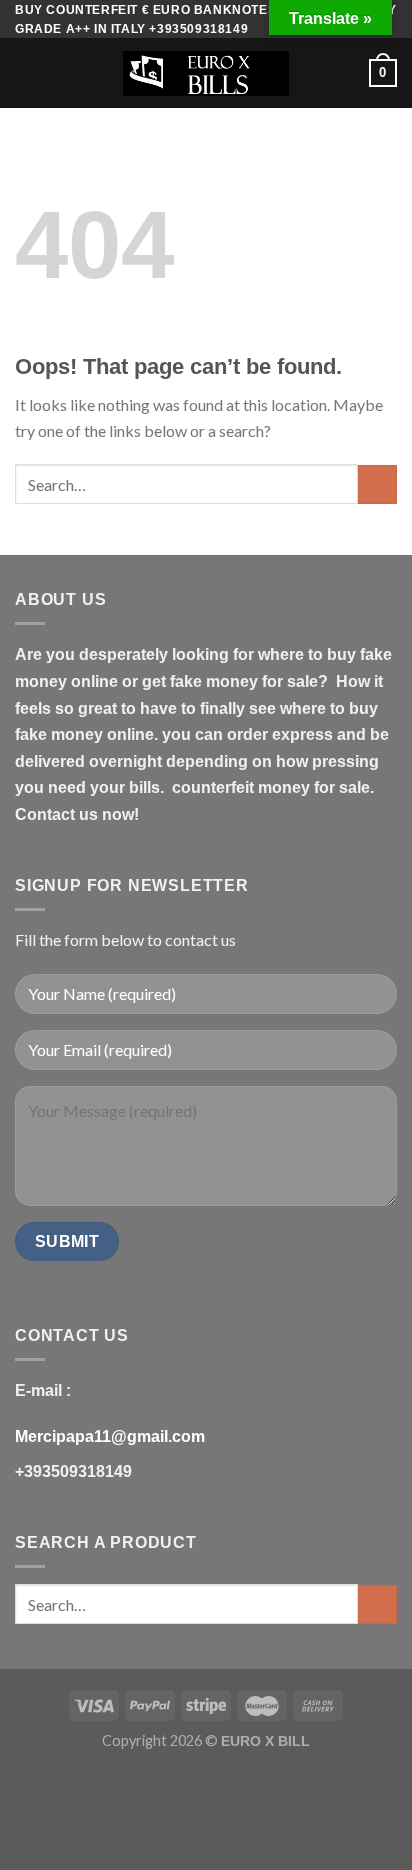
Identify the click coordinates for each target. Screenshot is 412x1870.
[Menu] (27, 73)
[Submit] (377, 484)
